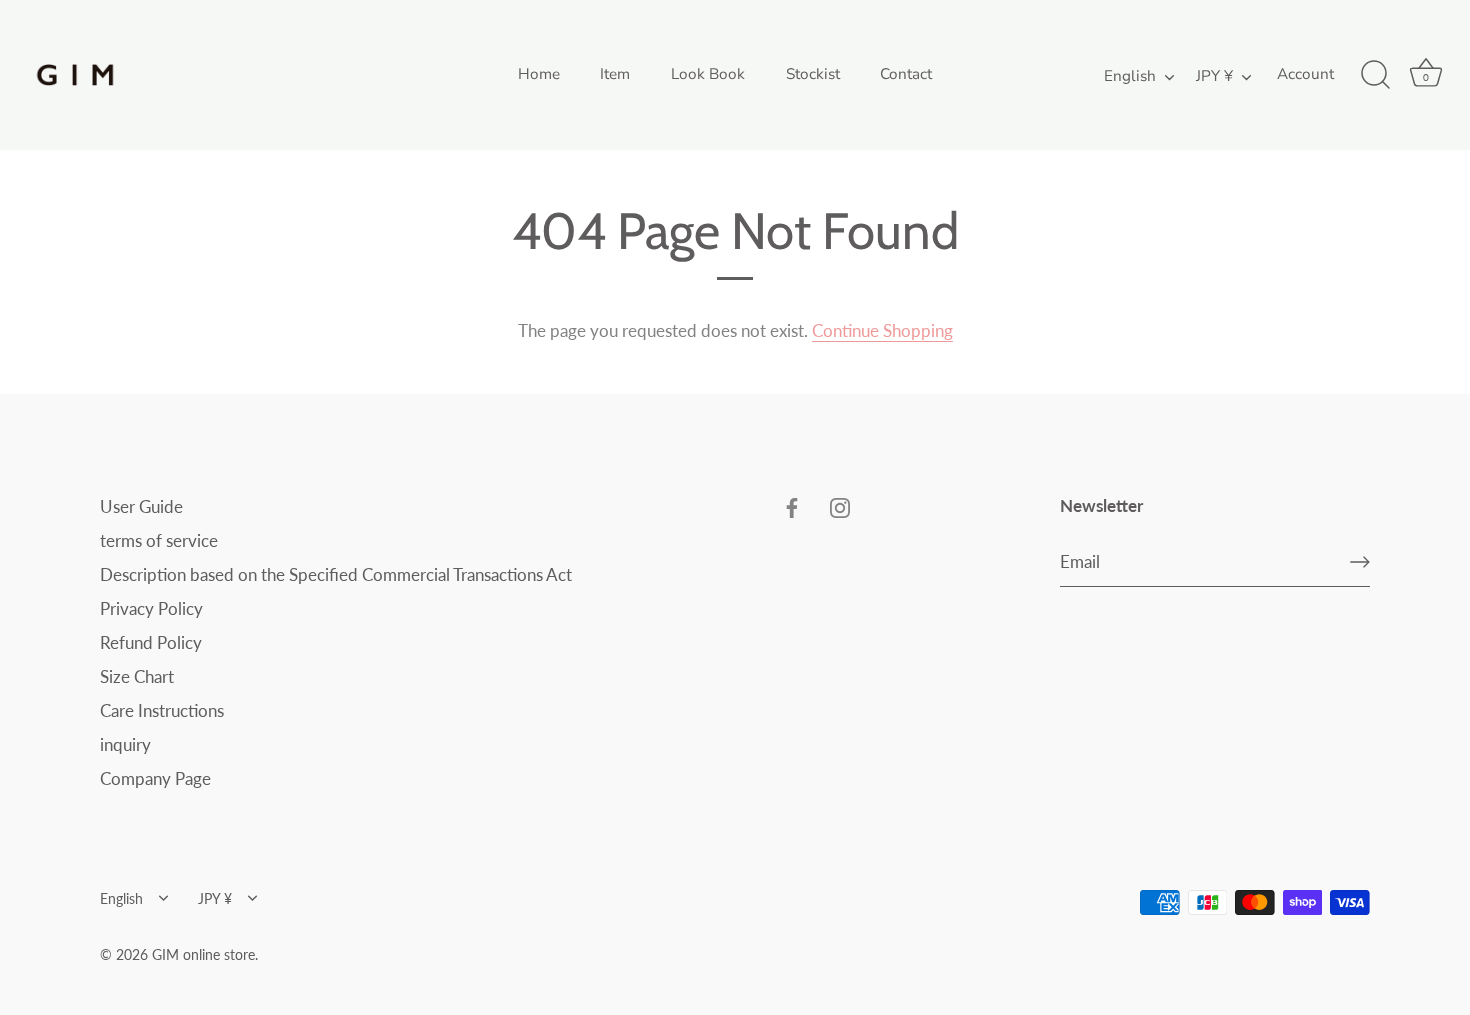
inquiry (125, 744)
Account (1305, 74)
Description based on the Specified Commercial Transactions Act (336, 574)
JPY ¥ (1214, 76)
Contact (906, 74)
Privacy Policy (151, 608)
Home (539, 74)
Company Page (155, 778)
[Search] (1375, 75)
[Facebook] (792, 506)
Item (615, 74)
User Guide (141, 506)
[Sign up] (1360, 562)
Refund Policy (151, 642)
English (1130, 76)
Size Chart (137, 676)
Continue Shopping (882, 330)
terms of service (159, 540)
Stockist (813, 74)
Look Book (708, 74)
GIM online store (203, 954)
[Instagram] (840, 506)
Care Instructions (162, 710)
